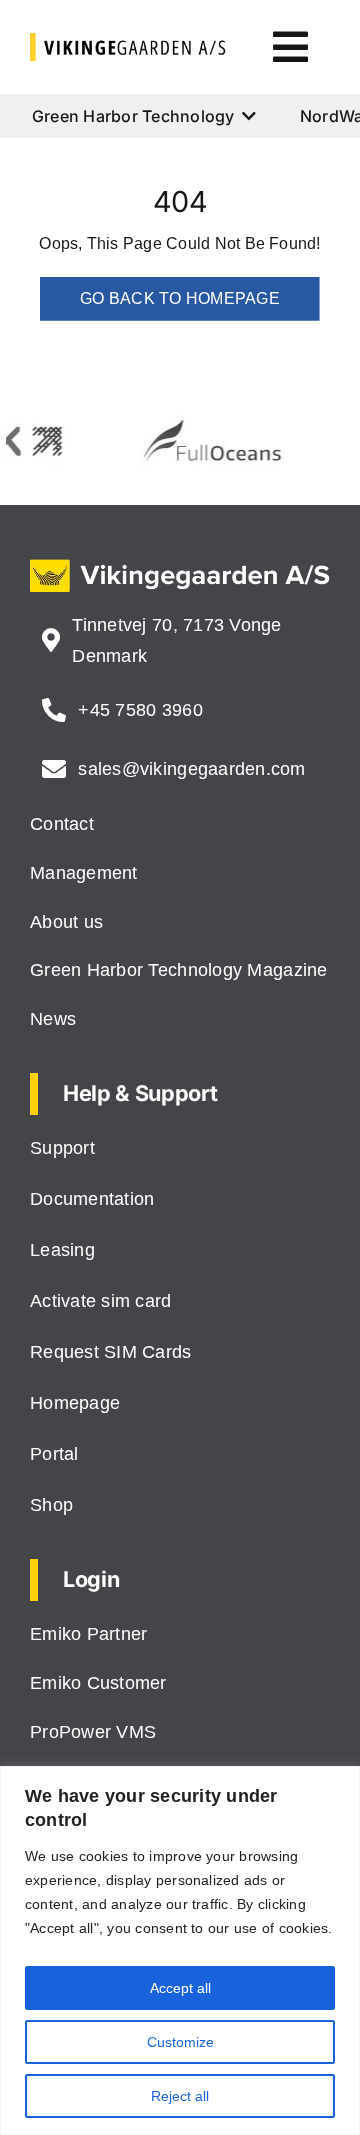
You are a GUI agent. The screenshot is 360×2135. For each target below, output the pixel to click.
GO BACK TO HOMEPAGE (180, 298)
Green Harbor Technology (133, 116)
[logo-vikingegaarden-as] (128, 40)
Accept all (180, 1988)
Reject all (180, 2096)
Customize (180, 2042)
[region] (180, 1950)
